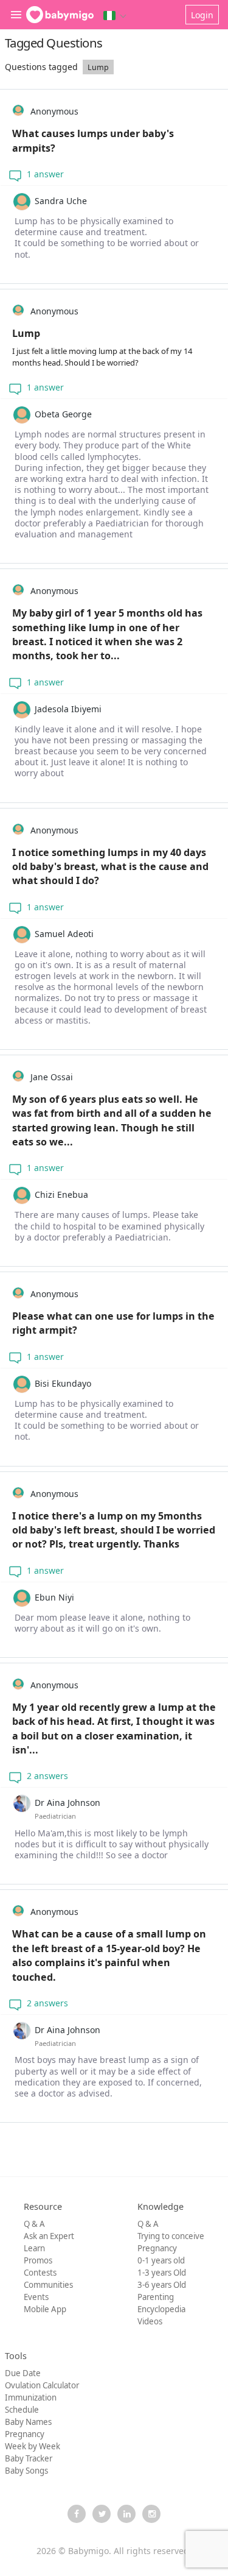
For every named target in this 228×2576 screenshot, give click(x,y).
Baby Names (28, 2422)
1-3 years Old (162, 2273)
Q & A (34, 2224)
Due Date (23, 2373)
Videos (150, 2321)
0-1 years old (161, 2260)
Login (202, 15)
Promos (38, 2260)
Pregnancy (157, 2248)
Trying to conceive (171, 2236)
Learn (34, 2248)
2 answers (46, 1776)
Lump (102, 347)
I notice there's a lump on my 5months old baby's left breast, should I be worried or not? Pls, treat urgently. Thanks (114, 1530)
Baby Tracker (29, 2458)
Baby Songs (26, 2471)
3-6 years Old (162, 2285)
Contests (40, 2273)
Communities (48, 2285)
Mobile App (45, 2309)
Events (36, 2297)
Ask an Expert (49, 2236)
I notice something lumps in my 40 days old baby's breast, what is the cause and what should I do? (110, 867)
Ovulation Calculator (42, 2385)
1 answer (44, 174)
